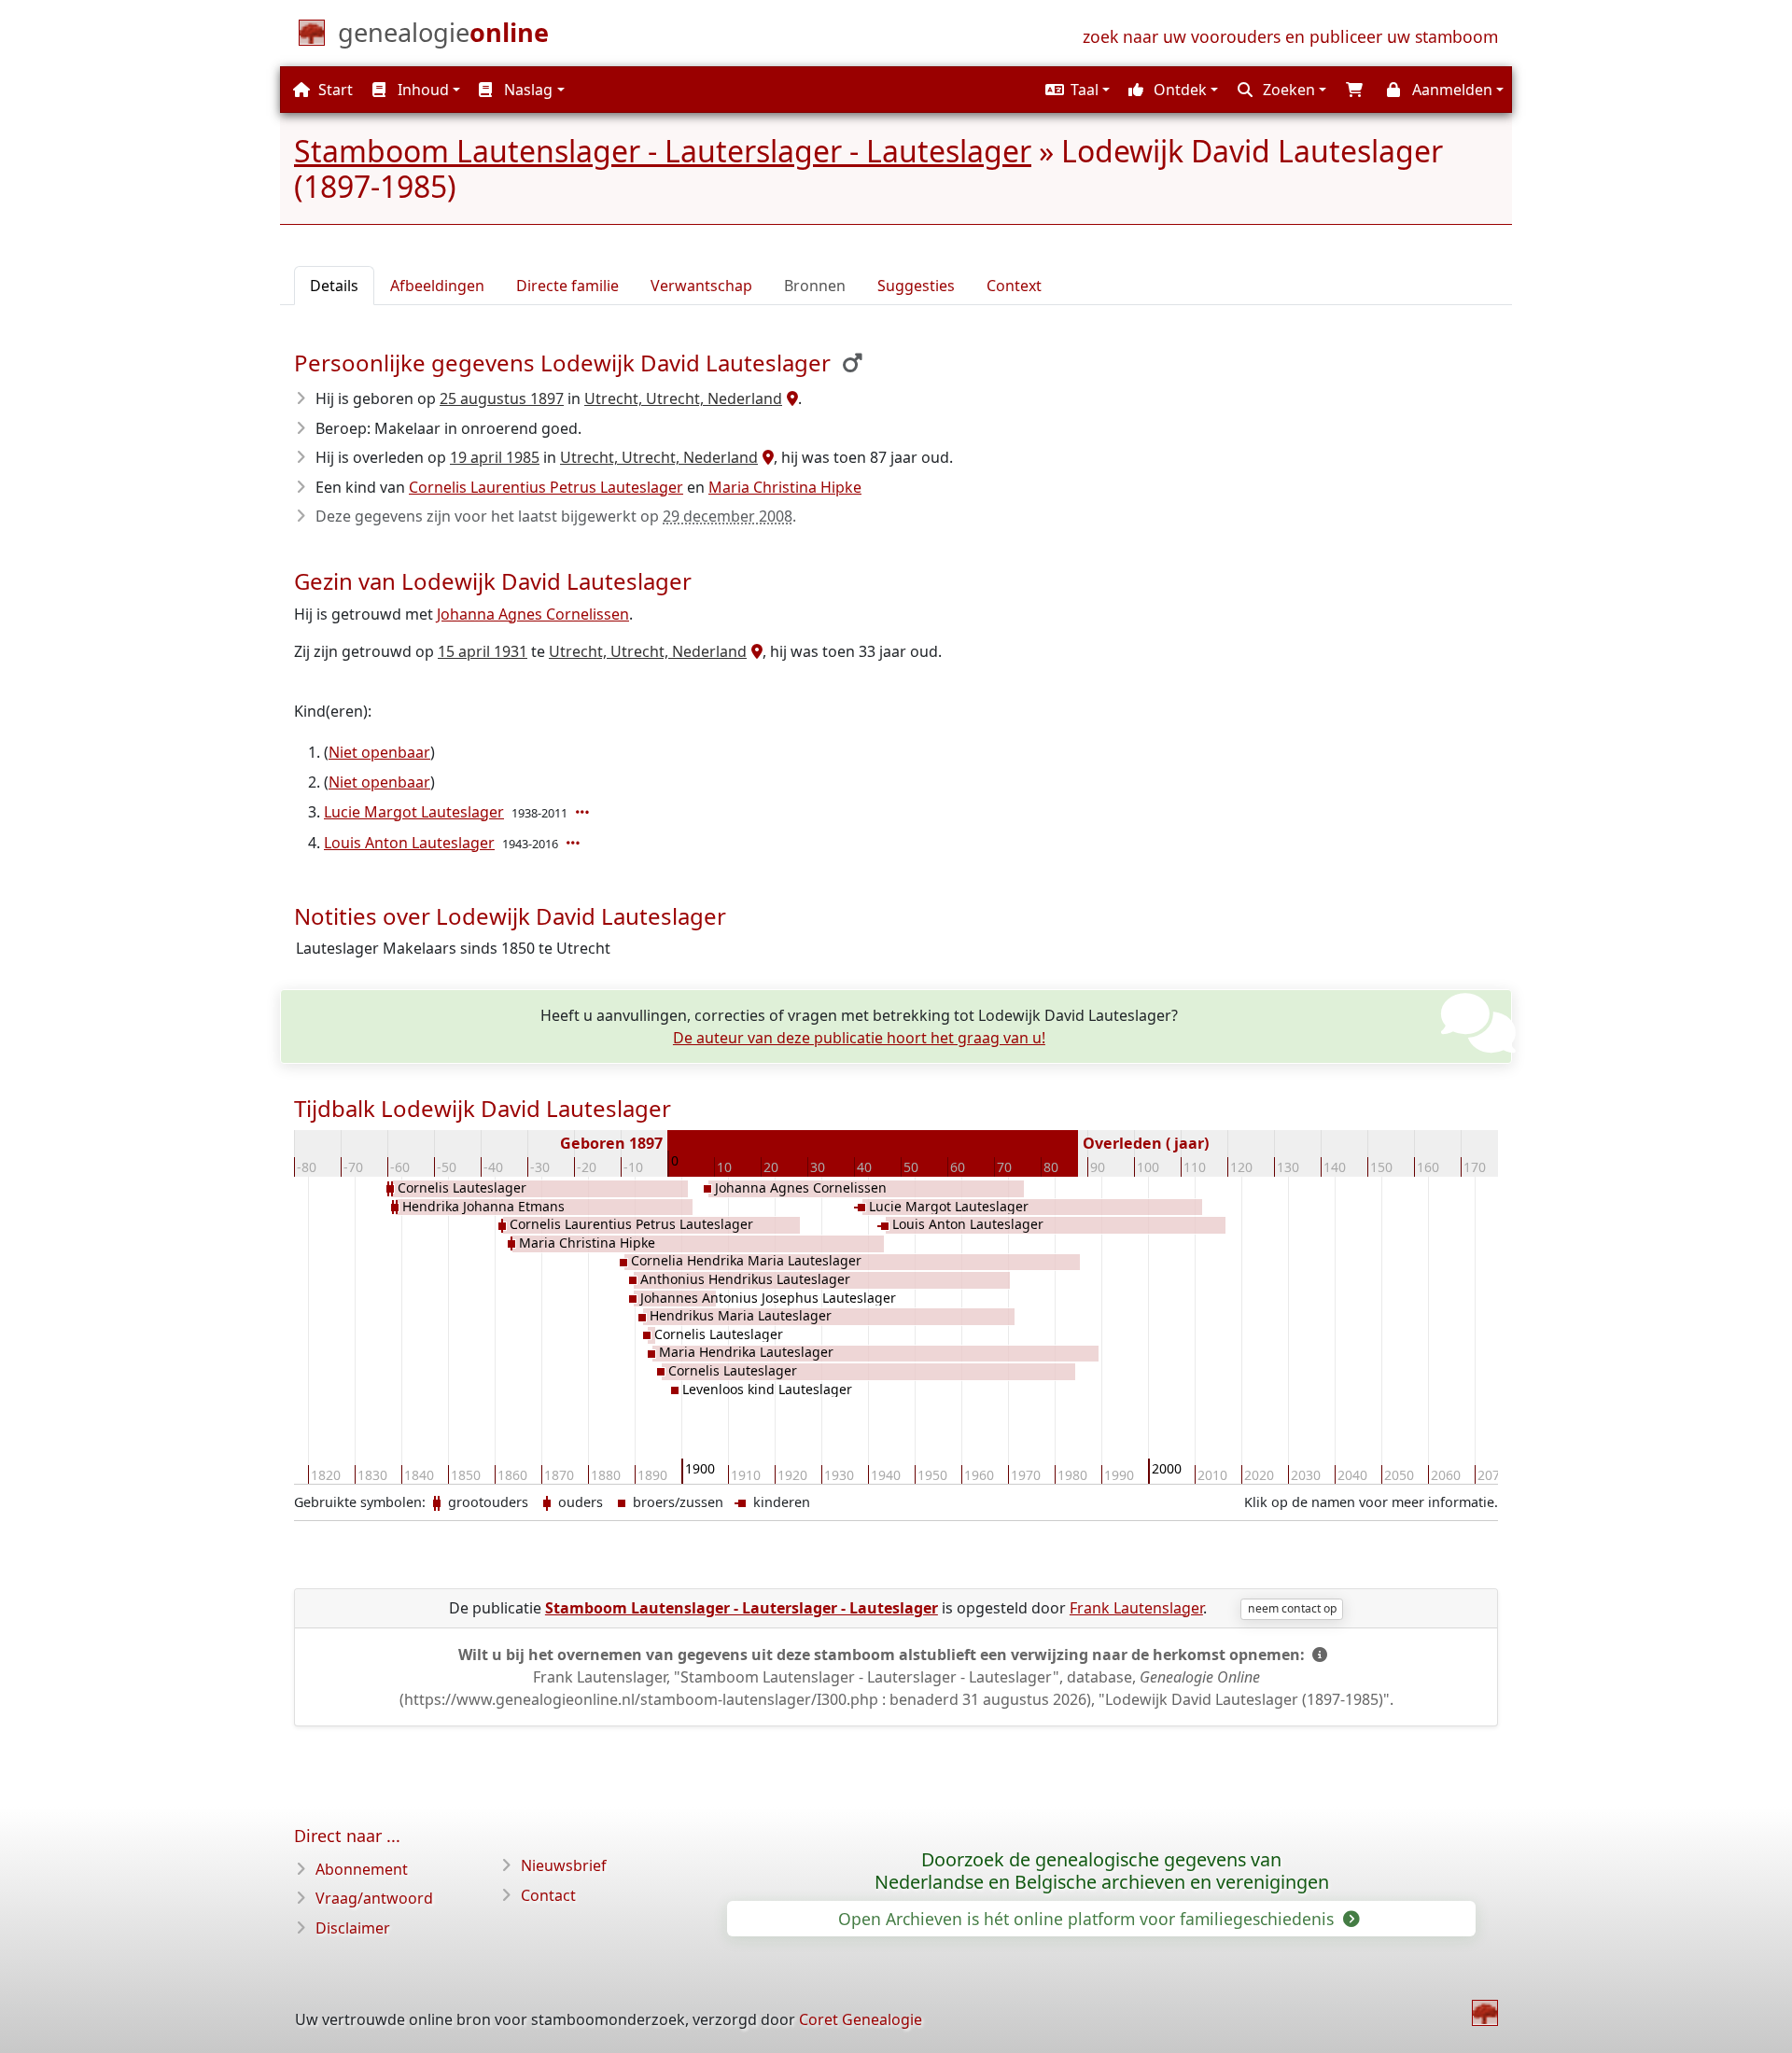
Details (334, 286)
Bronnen (815, 286)
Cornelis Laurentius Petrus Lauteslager (546, 487)
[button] (1075, 90)
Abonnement (362, 1869)
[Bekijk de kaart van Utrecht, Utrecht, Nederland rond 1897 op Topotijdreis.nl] (790, 398)
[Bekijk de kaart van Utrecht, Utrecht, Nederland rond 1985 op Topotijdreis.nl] (766, 457)
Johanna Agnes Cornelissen (533, 614)
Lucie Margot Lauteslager (414, 812)
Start (334, 90)
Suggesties (916, 286)
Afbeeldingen (437, 286)
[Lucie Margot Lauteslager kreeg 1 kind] (584, 812)
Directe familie (567, 286)
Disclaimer (353, 1928)
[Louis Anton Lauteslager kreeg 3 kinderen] (575, 843)
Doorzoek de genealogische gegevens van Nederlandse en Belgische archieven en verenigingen (1102, 1871)
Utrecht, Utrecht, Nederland (683, 398)
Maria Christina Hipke (785, 487)
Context (1014, 286)
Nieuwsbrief (564, 1865)
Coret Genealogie (861, 2019)
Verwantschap (701, 286)
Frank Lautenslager (1136, 1608)
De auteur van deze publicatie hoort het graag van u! (859, 1038)
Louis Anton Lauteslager (409, 843)
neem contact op (1292, 1608)
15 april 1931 (483, 651)
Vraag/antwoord (374, 1898)
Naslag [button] (526, 90)
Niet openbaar (379, 752)
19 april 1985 (495, 457)
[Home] (1485, 2013)
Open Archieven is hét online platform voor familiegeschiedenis (1088, 1919)
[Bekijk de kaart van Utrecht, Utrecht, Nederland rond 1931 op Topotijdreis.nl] (755, 651)
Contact (548, 1895)
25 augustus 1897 (502, 398)
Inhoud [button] (421, 90)
